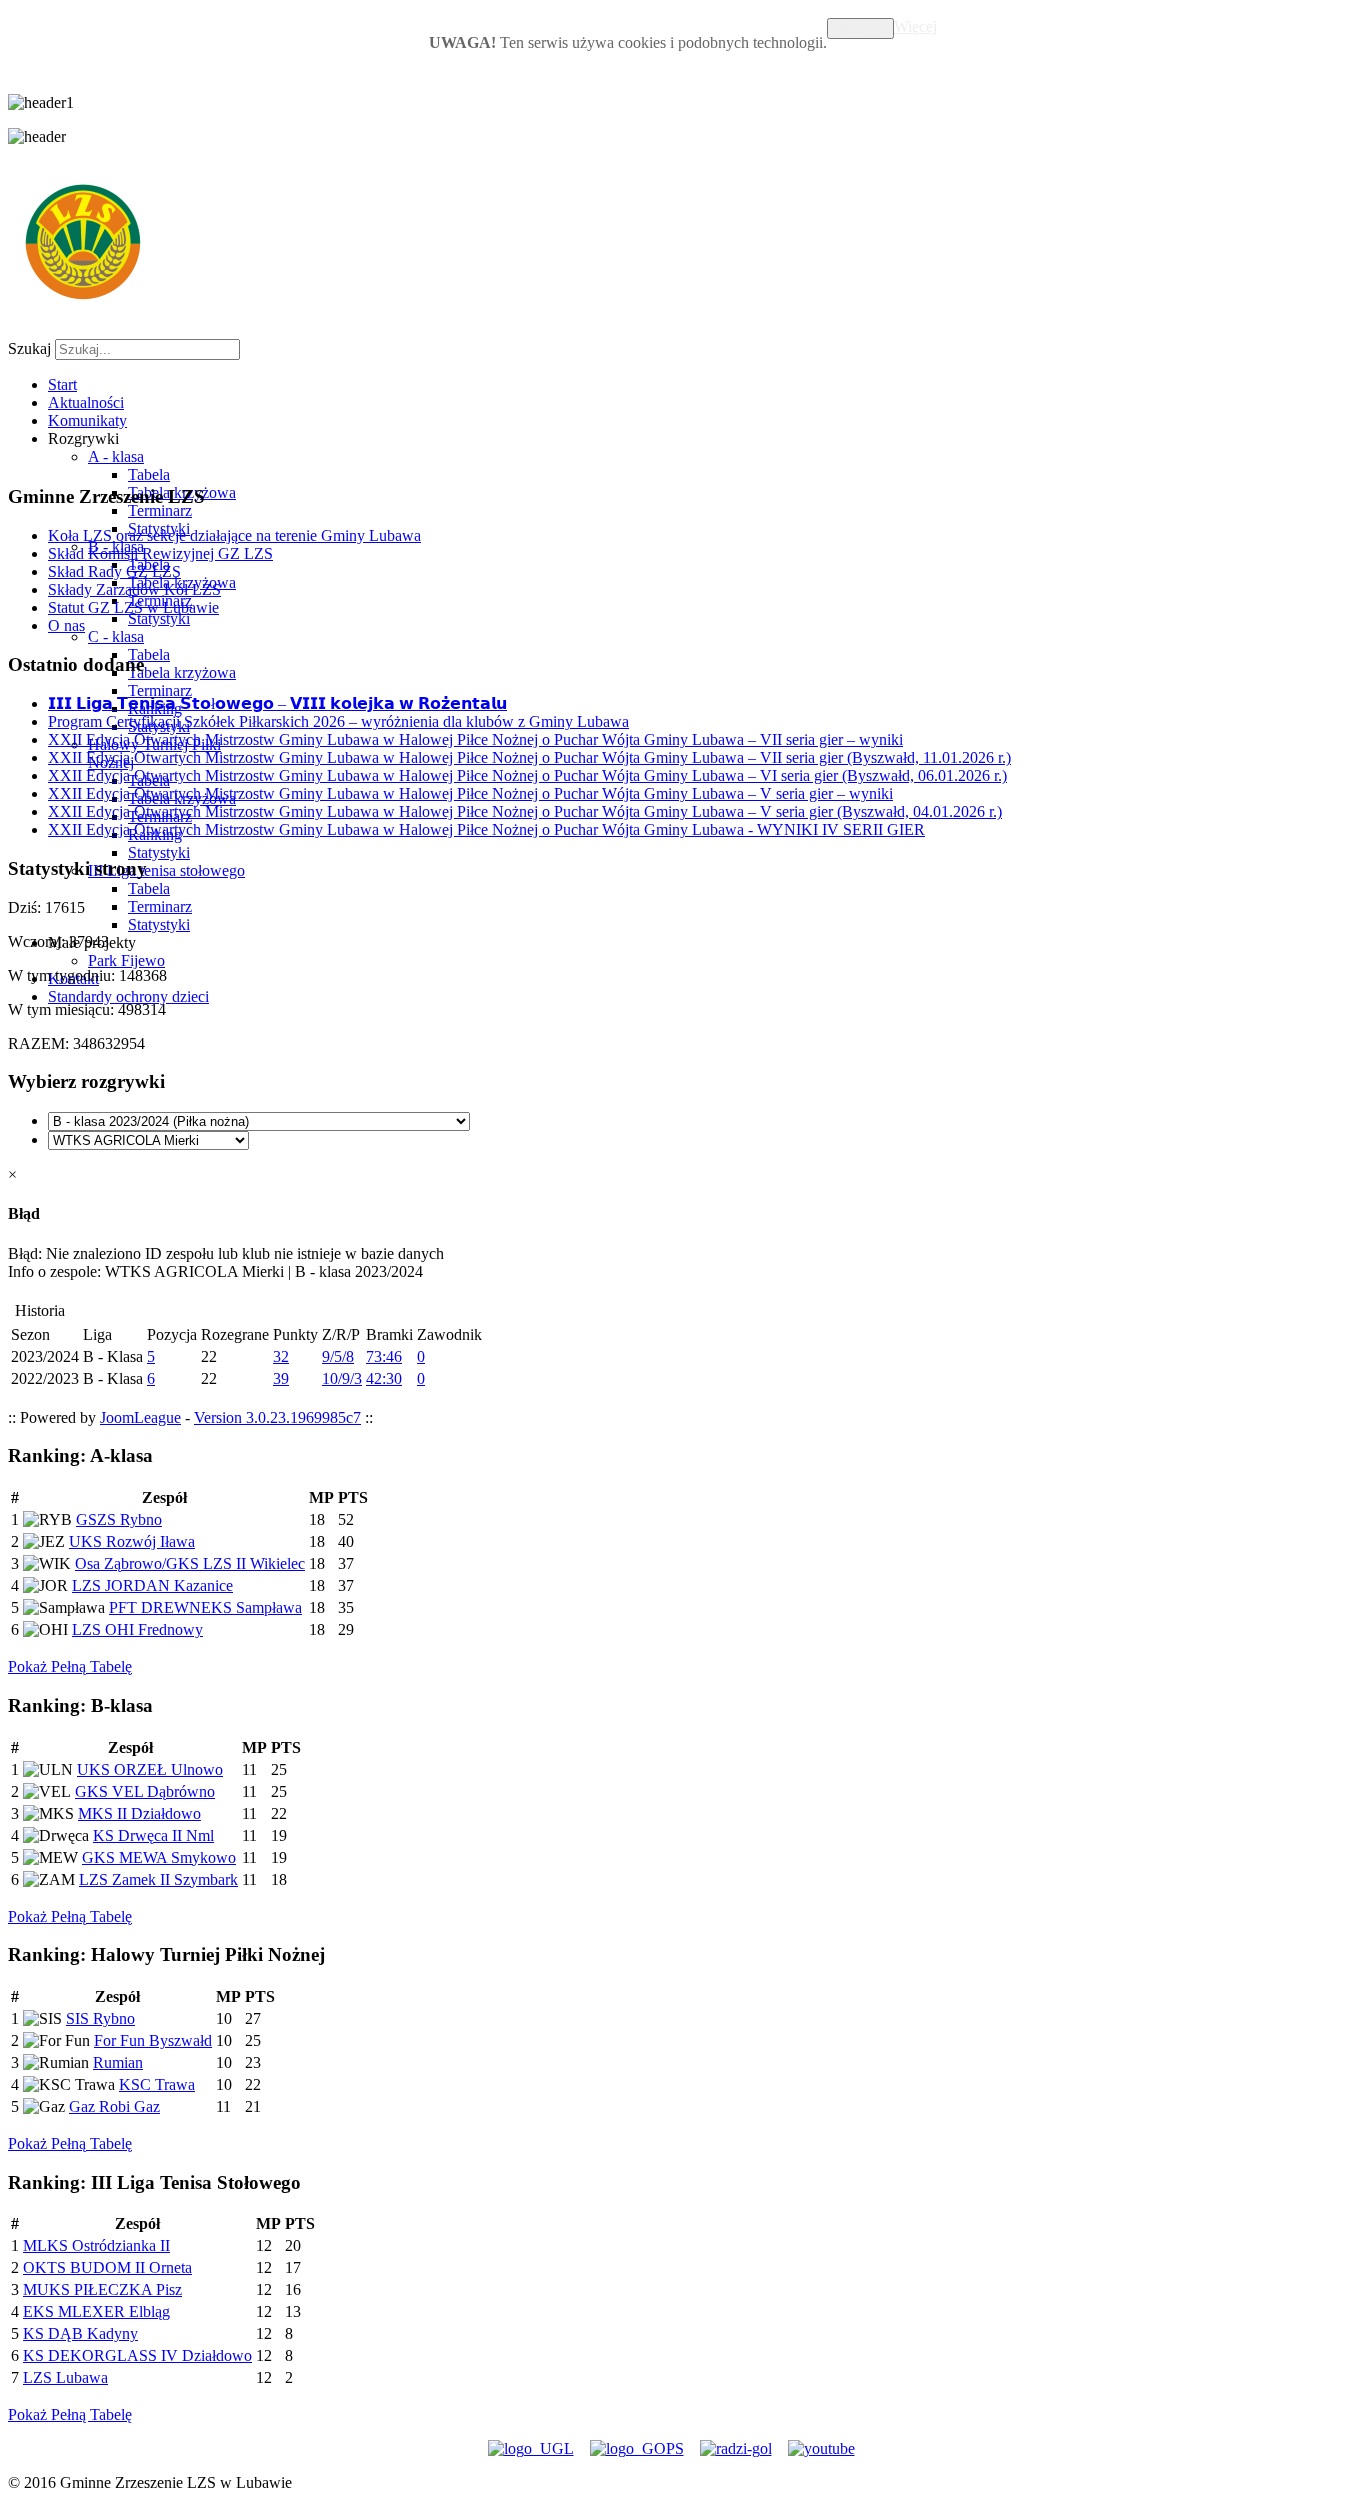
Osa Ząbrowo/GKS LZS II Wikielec (190, 1563)
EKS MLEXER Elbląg (96, 2311)
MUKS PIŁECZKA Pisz (102, 2289)
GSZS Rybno (119, 1519)
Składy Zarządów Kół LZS (134, 589)
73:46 (384, 1356)
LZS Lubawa (65, 2377)
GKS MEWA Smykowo (159, 1857)
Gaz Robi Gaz (114, 2106)
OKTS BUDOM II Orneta (107, 2267)
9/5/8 (338, 1356)
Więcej (915, 26)
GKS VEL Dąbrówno (145, 1791)
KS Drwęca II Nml (153, 1835)
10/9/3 (342, 1378)
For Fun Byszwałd (153, 2040)
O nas (66, 625)
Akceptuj (860, 28)
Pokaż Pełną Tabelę (70, 1666)
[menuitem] (62, 384)
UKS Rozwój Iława (132, 1541)
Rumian (118, 2062)
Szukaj (29, 348)
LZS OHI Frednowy (137, 1629)
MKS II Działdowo (139, 1813)
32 (281, 1356)
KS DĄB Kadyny (80, 2333)
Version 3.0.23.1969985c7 (277, 1417)
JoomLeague (140, 1417)
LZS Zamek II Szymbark (158, 1879)
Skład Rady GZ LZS (114, 571)
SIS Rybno (100, 2018)
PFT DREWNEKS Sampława (205, 1607)
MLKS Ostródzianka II (96, 2245)
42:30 (384, 1378)
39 (281, 1378)
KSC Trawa (157, 2084)
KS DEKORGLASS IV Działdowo (137, 2355)
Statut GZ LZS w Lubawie (133, 607)
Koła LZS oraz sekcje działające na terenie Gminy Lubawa (234, 535)
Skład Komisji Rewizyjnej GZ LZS (160, 553)
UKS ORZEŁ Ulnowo (150, 1769)
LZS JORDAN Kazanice (152, 1585)
